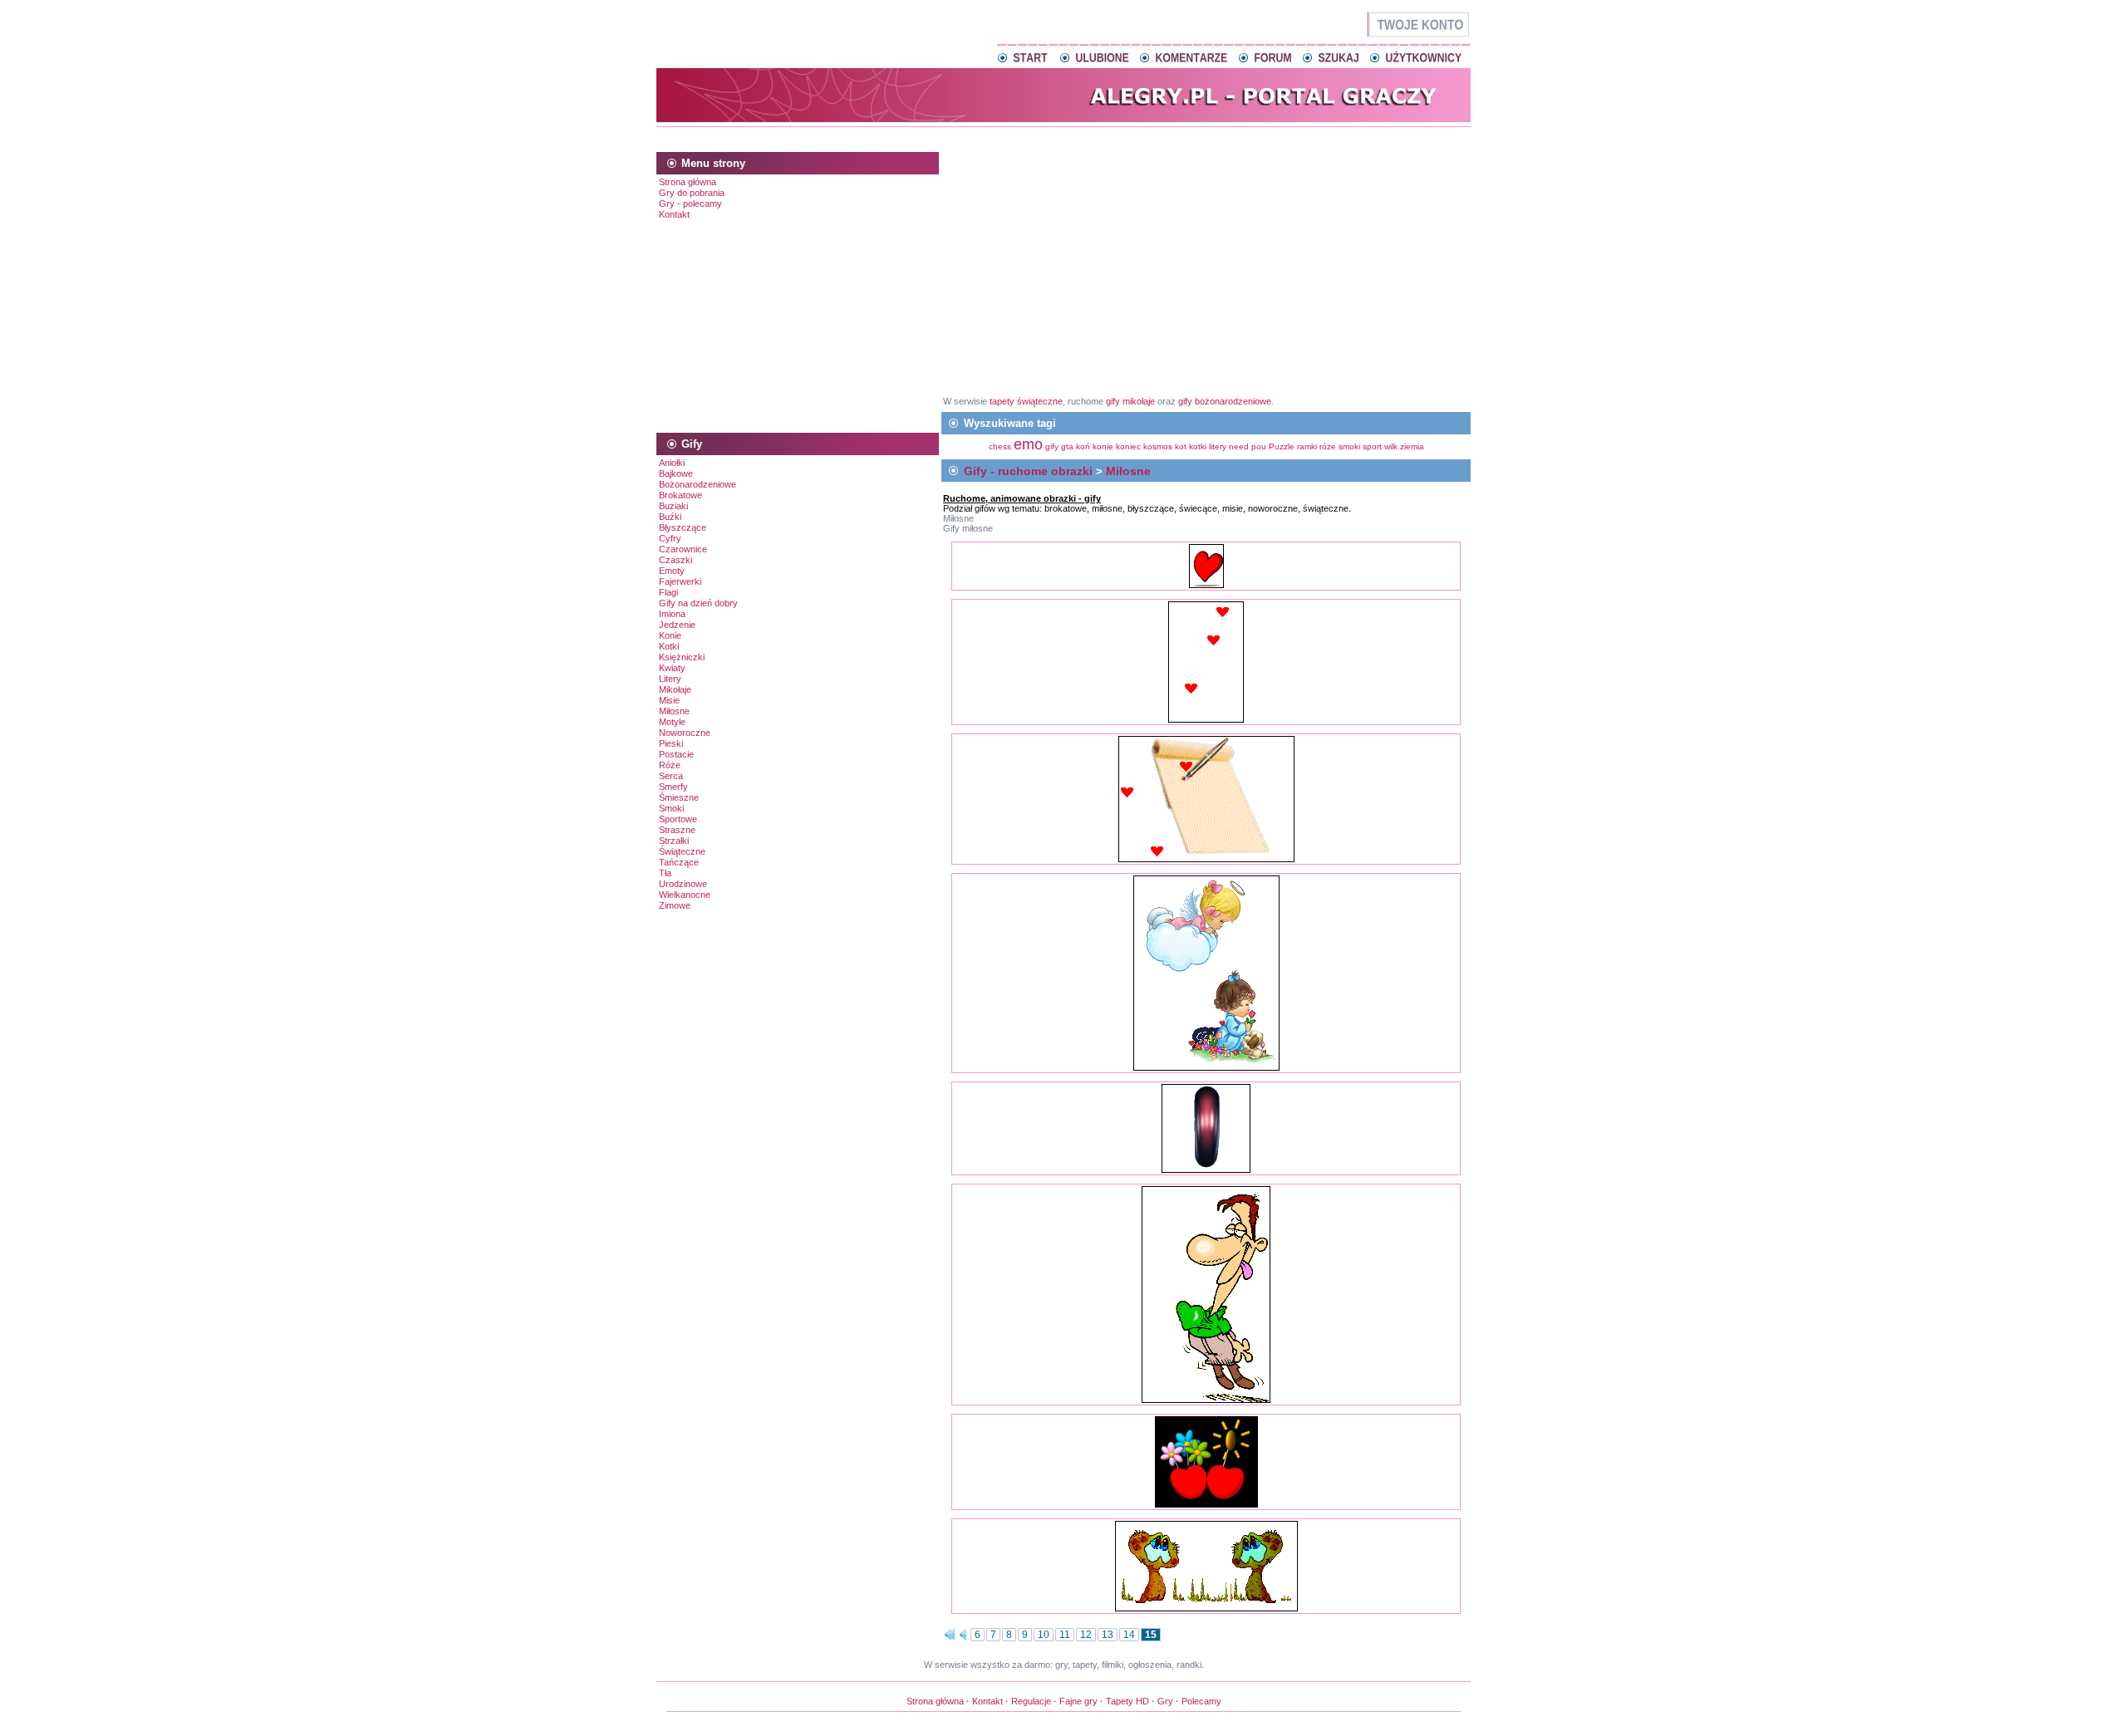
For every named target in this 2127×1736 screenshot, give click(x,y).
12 (1086, 1635)
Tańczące (679, 862)
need (1239, 446)
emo (1028, 444)
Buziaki (673, 506)
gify (1053, 446)
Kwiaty (672, 668)
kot (1181, 446)
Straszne (677, 830)
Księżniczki (682, 657)
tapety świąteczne (1026, 401)
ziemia (1412, 446)
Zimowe (675, 905)
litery (1218, 446)
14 (1129, 1635)
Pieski (671, 743)
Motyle (672, 722)
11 (1065, 1635)
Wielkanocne (685, 895)
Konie (670, 635)
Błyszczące (683, 527)
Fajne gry (1078, 1701)
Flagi (668, 592)
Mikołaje (675, 689)
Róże (670, 765)
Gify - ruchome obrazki (1028, 471)
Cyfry (670, 538)
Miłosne (674, 711)
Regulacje (1031, 1701)
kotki (1198, 446)
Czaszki (675, 560)
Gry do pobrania (692, 193)
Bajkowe (676, 473)
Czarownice (683, 549)
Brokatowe (680, 495)
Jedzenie (677, 625)
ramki (1307, 446)
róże (1328, 446)
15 (1151, 1635)
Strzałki (674, 841)
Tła (665, 873)
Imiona (672, 614)
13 (1108, 1635)
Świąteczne (682, 851)
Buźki (670, 517)
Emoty (672, 571)
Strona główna (688, 182)
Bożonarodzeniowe (698, 484)
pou (1259, 446)
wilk (1391, 446)
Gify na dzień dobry (698, 603)
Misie (669, 700)
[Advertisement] (1063, 137)
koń (1083, 446)
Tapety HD (1127, 1701)
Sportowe (678, 819)
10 (1044, 1635)
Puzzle (1282, 446)
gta (1067, 446)
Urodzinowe (683, 884)
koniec (1128, 446)
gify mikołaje (1130, 401)
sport (1372, 446)
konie (1103, 446)
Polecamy (1201, 1701)
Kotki (669, 646)
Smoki (671, 808)
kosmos (1158, 446)
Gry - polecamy (690, 204)
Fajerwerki (680, 581)
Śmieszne (679, 797)
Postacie (676, 754)
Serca (671, 776)
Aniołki (672, 463)
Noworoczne (685, 733)
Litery (670, 679)
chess (1000, 446)
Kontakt (674, 214)
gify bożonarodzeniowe (1225, 401)
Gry (1165, 1701)
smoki (1349, 446)
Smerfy (673, 787)
